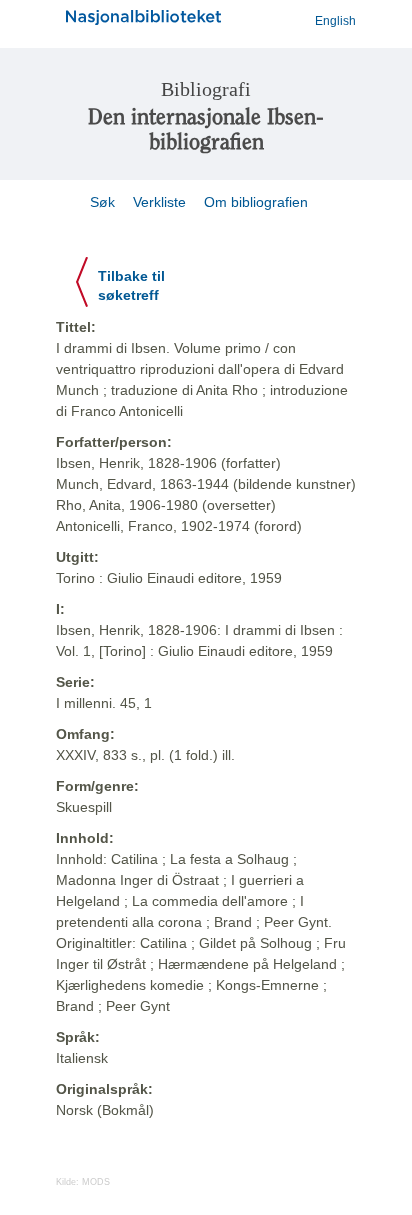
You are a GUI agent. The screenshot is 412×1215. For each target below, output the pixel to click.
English (335, 21)
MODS (96, 1182)
